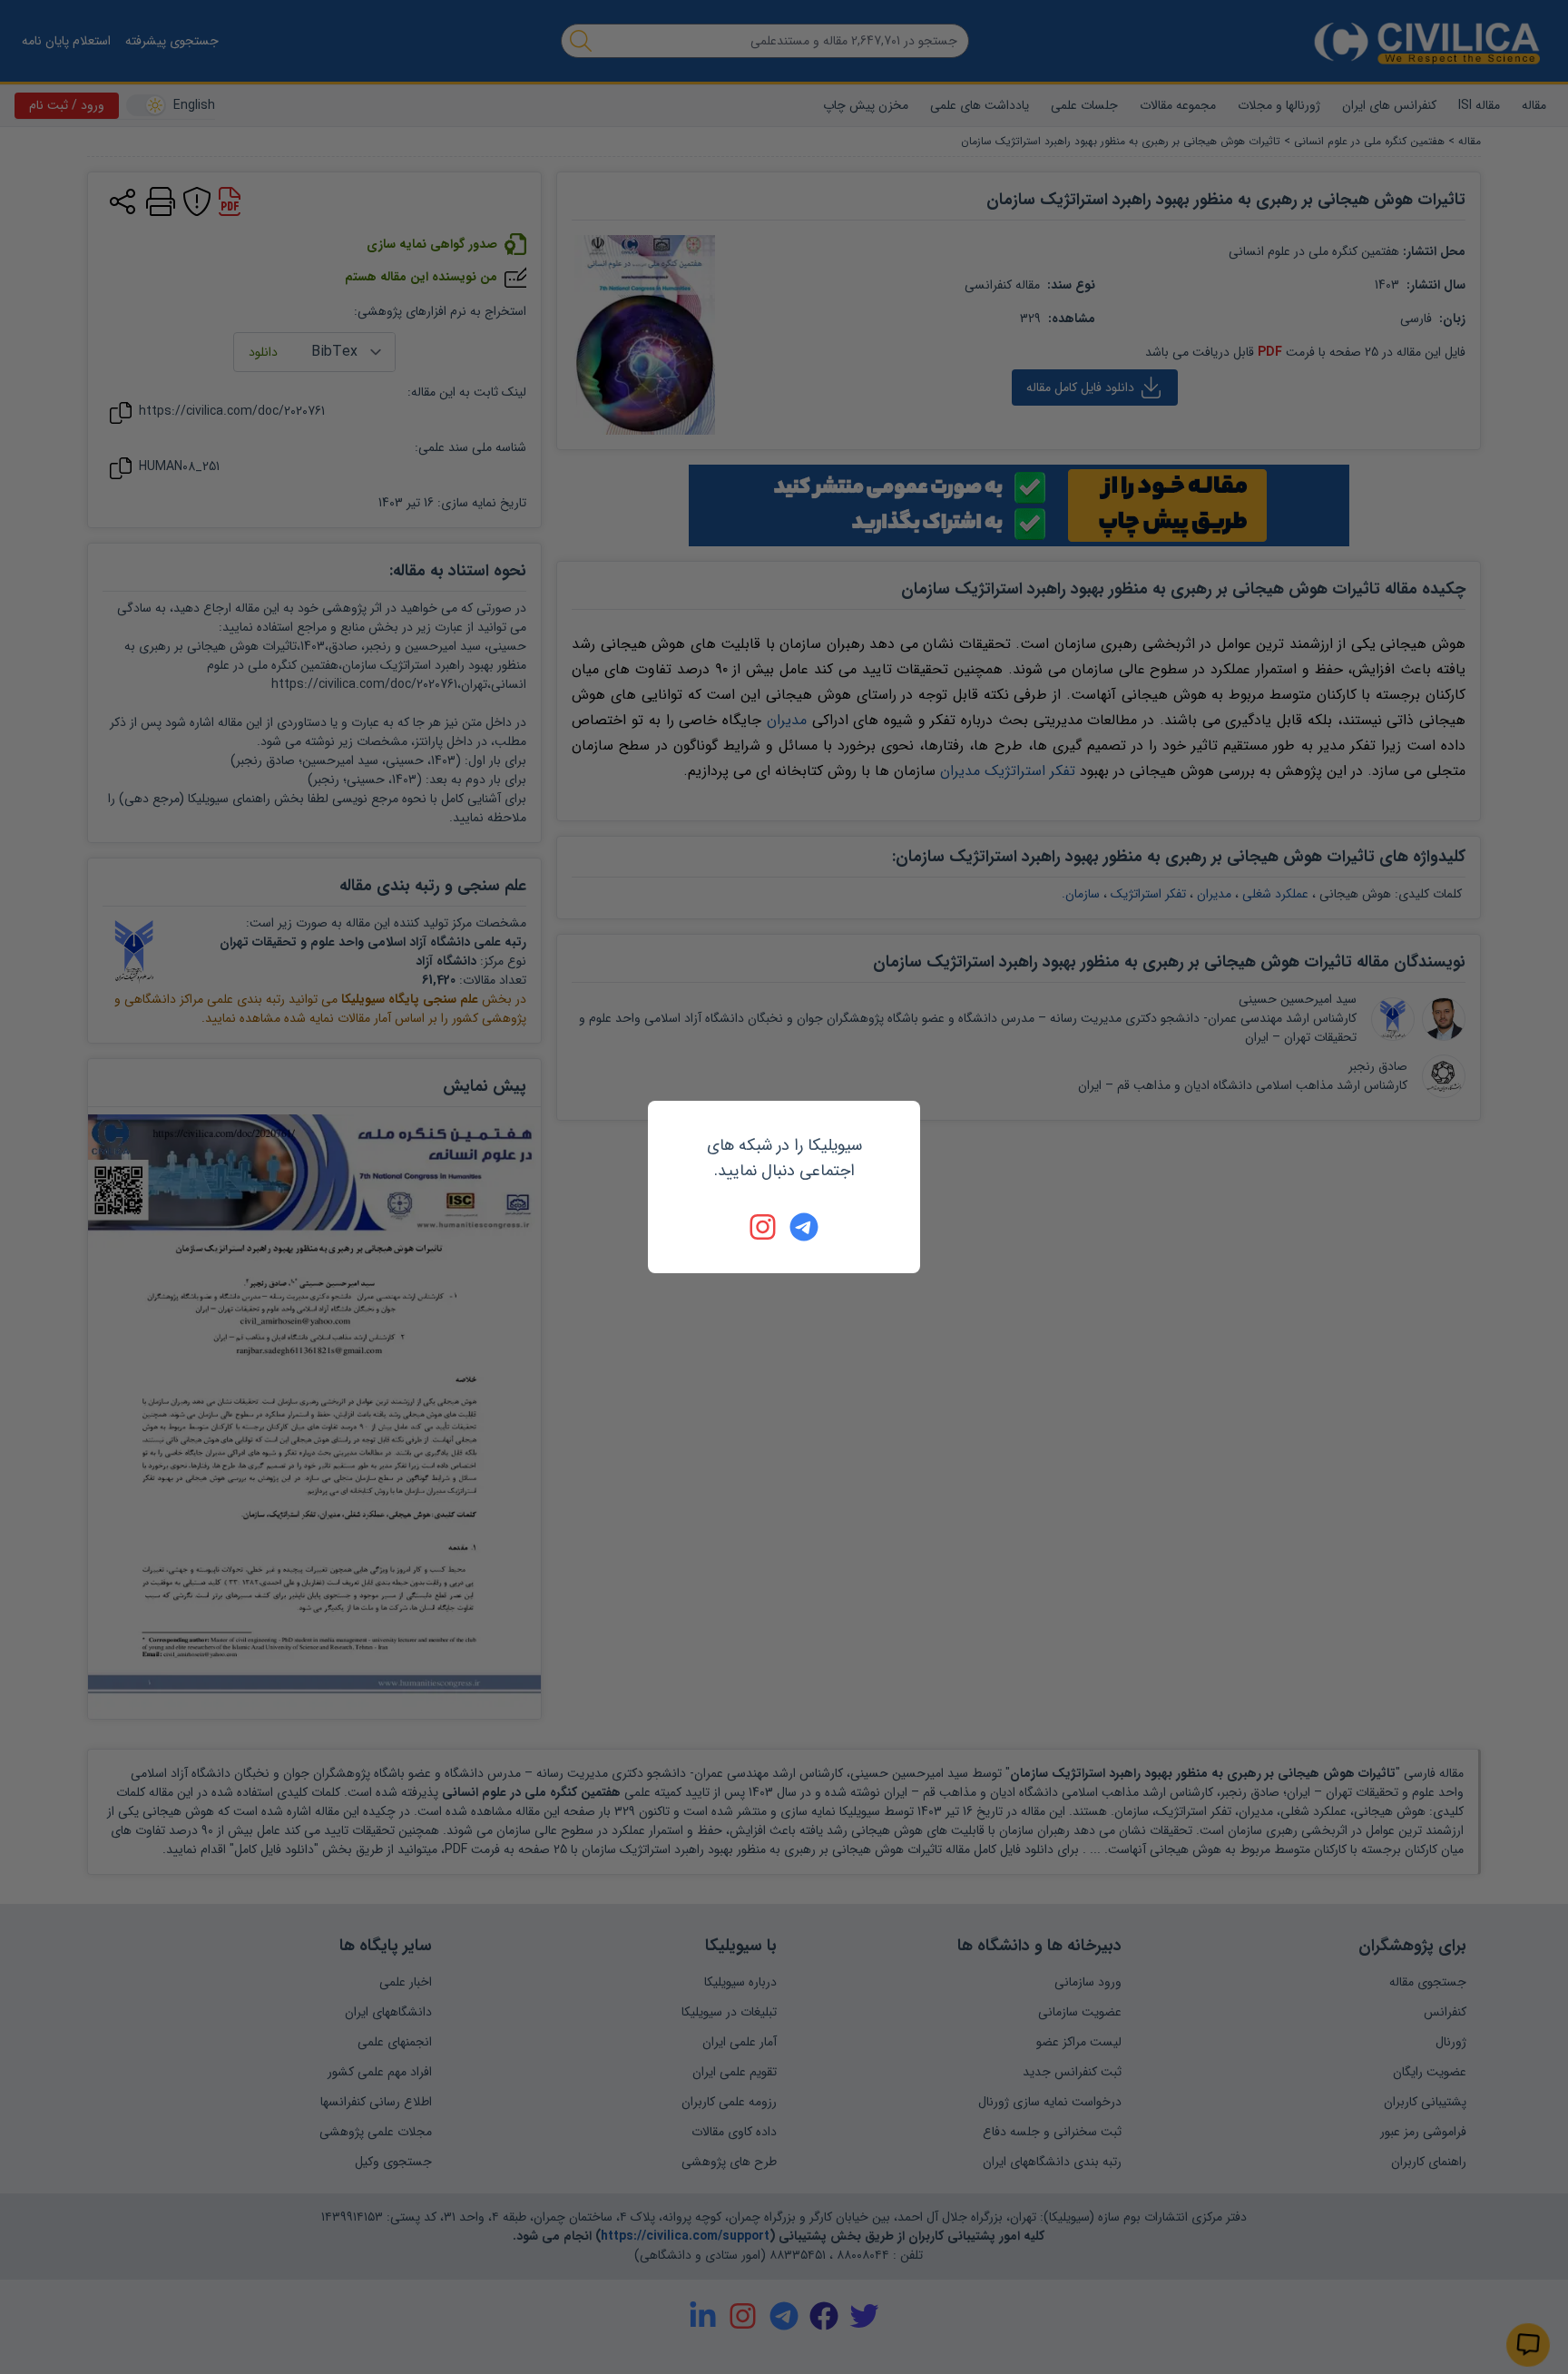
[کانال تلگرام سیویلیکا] (804, 1227)
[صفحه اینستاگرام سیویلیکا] (764, 1227)
